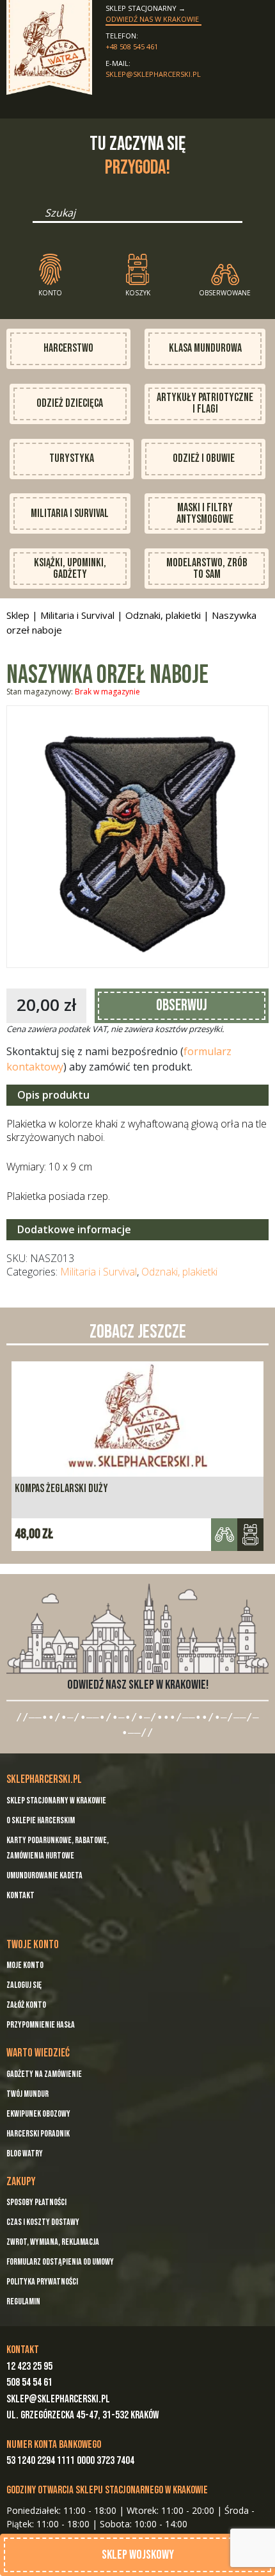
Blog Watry (25, 2154)
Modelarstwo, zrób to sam (207, 569)
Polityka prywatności (42, 2282)
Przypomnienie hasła (41, 2025)
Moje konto (25, 1965)
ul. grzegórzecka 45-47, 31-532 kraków (82, 2415)
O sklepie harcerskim (41, 1820)
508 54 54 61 (29, 2383)
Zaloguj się (24, 1985)
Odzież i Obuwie (204, 458)
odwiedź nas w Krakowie (152, 19)
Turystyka (72, 458)
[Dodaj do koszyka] (250, 1535)
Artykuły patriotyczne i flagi (205, 403)
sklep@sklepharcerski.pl (153, 74)
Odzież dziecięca (70, 403)
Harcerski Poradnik (38, 2134)
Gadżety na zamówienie (44, 2074)
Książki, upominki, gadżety (70, 569)
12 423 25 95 (29, 2367)
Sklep (18, 615)
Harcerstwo (68, 348)
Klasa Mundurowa (205, 348)
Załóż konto (26, 2005)
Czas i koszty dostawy (43, 2222)
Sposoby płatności (36, 2202)
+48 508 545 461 (132, 46)
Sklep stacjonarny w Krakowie (56, 1801)
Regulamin (23, 2301)
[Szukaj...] (36, 217)
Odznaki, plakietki (163, 615)
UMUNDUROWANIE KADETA (44, 1875)
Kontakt (20, 1895)
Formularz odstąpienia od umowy (60, 2262)
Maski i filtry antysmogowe (205, 513)
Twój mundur (27, 2094)
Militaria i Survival (70, 513)
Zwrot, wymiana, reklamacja (53, 2242)
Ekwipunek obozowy (38, 2114)
